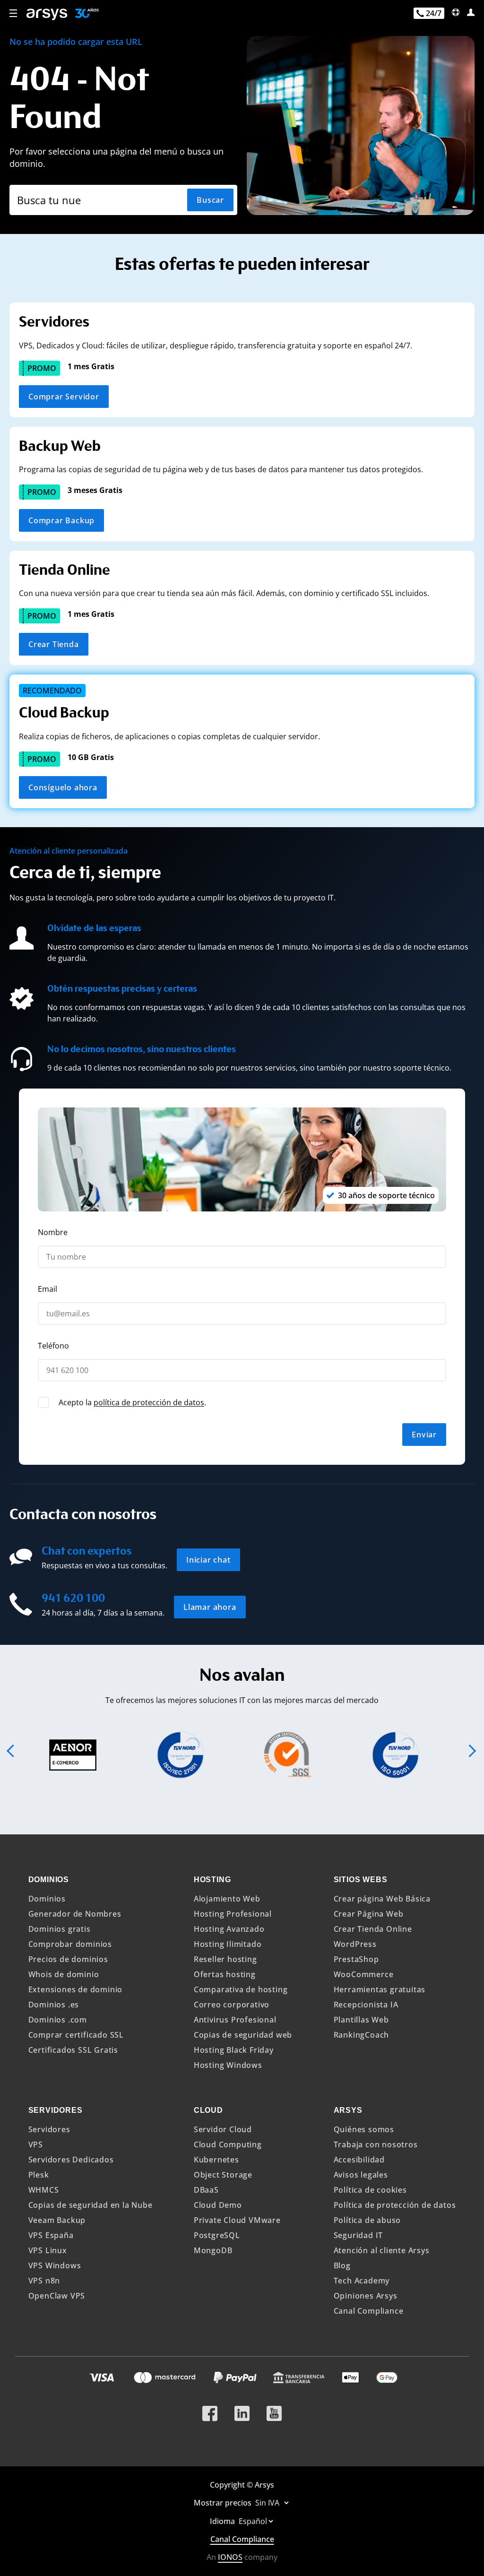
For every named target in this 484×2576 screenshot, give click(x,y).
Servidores (49, 2129)
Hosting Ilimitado (228, 1944)
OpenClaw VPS (57, 2296)
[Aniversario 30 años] (83, 14)
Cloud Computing (228, 2144)
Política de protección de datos (395, 2205)
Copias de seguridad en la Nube (91, 2205)
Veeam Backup (57, 2220)
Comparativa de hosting (241, 1989)
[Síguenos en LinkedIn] (242, 2410)
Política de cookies (370, 2190)
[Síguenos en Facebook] (210, 2410)
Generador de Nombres (75, 1914)
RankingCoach (362, 2035)
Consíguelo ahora (63, 787)
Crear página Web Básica (382, 1899)
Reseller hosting (225, 1959)
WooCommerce (364, 1974)
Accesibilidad (359, 2160)
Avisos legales (361, 2175)
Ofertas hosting (225, 1974)
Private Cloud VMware (237, 2220)
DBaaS (206, 2190)
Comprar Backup (61, 520)
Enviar (424, 1435)
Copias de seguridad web (243, 2035)
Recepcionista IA (366, 2005)
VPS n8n (44, 2281)
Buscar (210, 200)
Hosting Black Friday (234, 2050)
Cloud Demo (218, 2205)
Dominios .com (58, 2020)
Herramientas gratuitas (380, 1989)
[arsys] (47, 14)
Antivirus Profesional (235, 2020)
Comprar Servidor (64, 397)
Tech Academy (362, 2281)
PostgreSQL (217, 2235)
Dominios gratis (60, 1929)
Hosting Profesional (233, 1914)
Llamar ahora (210, 1607)
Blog (342, 2265)
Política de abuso (367, 2220)
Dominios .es (54, 2005)
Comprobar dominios (70, 1944)
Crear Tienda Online (373, 1929)
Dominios (47, 1899)
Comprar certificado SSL (76, 2035)
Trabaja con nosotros (376, 2144)
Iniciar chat (208, 1560)
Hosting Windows (228, 2065)
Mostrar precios (224, 2503)
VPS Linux (48, 2250)
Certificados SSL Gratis (73, 2050)
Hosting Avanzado (229, 1929)
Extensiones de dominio (76, 1989)
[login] (471, 12)
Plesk (39, 2175)
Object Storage (223, 2175)
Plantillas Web (361, 2020)
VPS (36, 2144)
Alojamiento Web (227, 1899)
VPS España (51, 2235)
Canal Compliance (369, 2311)
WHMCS (44, 2190)
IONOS (230, 2557)
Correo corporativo (232, 2005)
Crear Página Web (369, 1914)
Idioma (223, 2521)
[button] (14, 14)
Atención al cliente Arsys (382, 2250)
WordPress (355, 1944)
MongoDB (213, 2250)
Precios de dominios (68, 1959)
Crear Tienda (54, 644)
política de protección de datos (149, 1402)
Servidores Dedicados (71, 2160)
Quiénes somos (364, 2129)
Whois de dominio (64, 1974)
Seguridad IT (359, 2235)
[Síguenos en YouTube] (274, 2410)
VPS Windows (55, 2265)
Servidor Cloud (223, 2129)
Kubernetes (216, 2160)
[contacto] (456, 12)
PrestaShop (356, 1959)
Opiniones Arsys (366, 2296)
